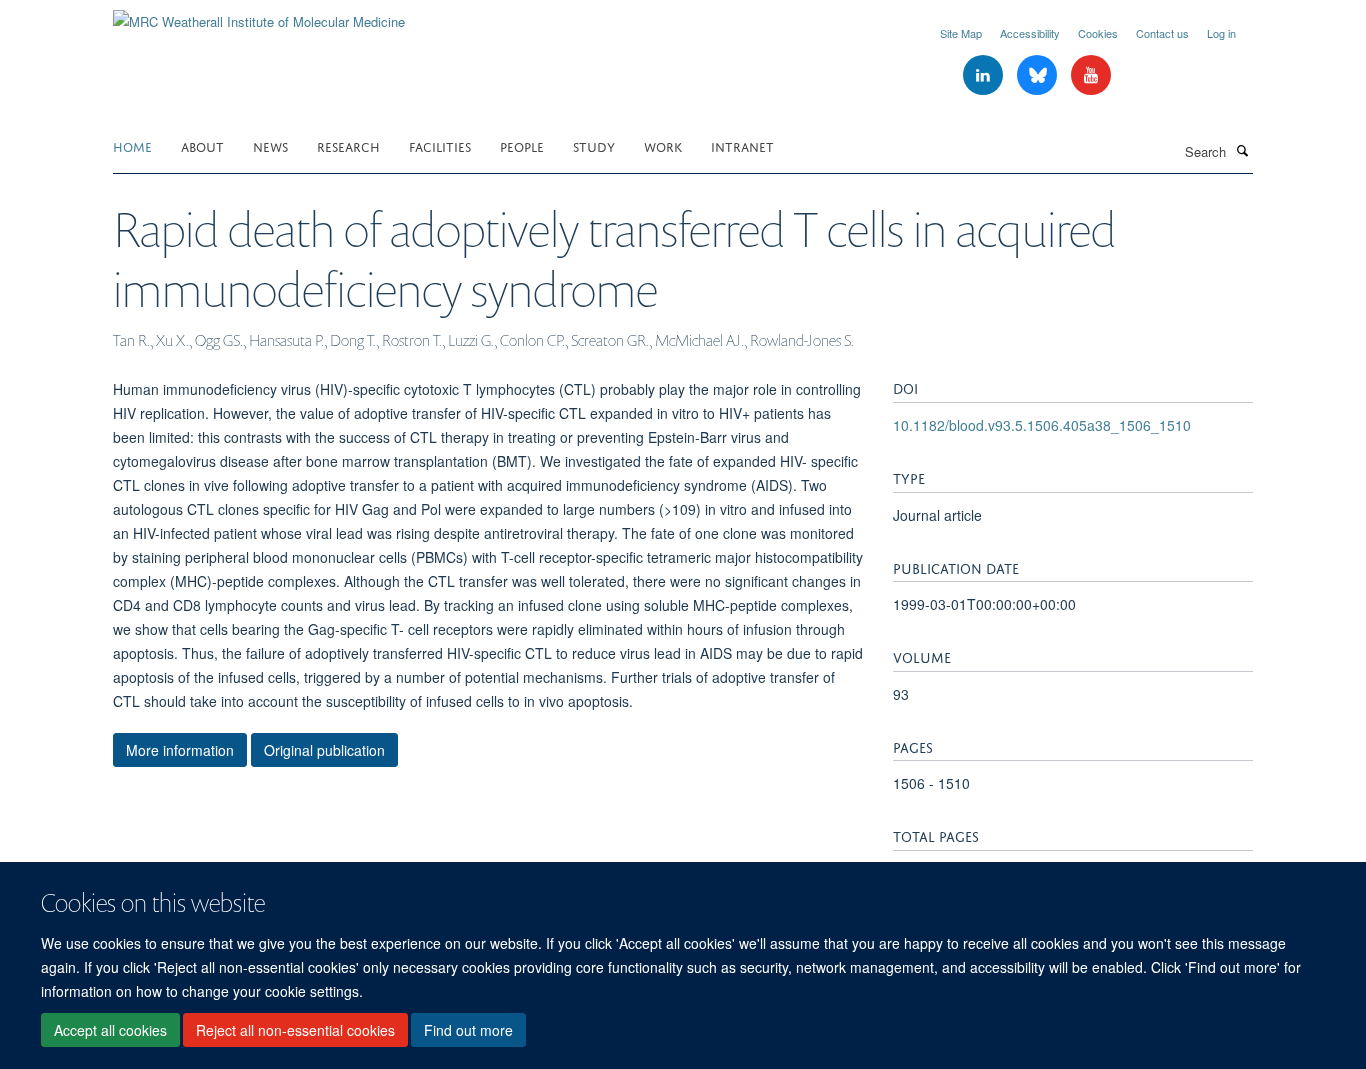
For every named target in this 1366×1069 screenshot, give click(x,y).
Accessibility (1030, 33)
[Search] (1242, 150)
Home (132, 145)
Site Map (961, 33)
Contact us (1162, 33)
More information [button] (180, 750)
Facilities (440, 145)
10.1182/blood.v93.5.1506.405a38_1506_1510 (1042, 425)
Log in (1221, 33)
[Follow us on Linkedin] (985, 75)
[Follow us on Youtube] (1091, 75)
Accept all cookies (110, 1030)
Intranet (742, 145)
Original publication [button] (324, 750)
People (522, 145)
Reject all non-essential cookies (295, 1030)
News (270, 145)
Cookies (1098, 33)
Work (663, 145)
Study (594, 145)
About (202, 145)
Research (348, 145)
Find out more (468, 1030)
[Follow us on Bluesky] (1039, 75)
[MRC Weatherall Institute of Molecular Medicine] (259, 14)
